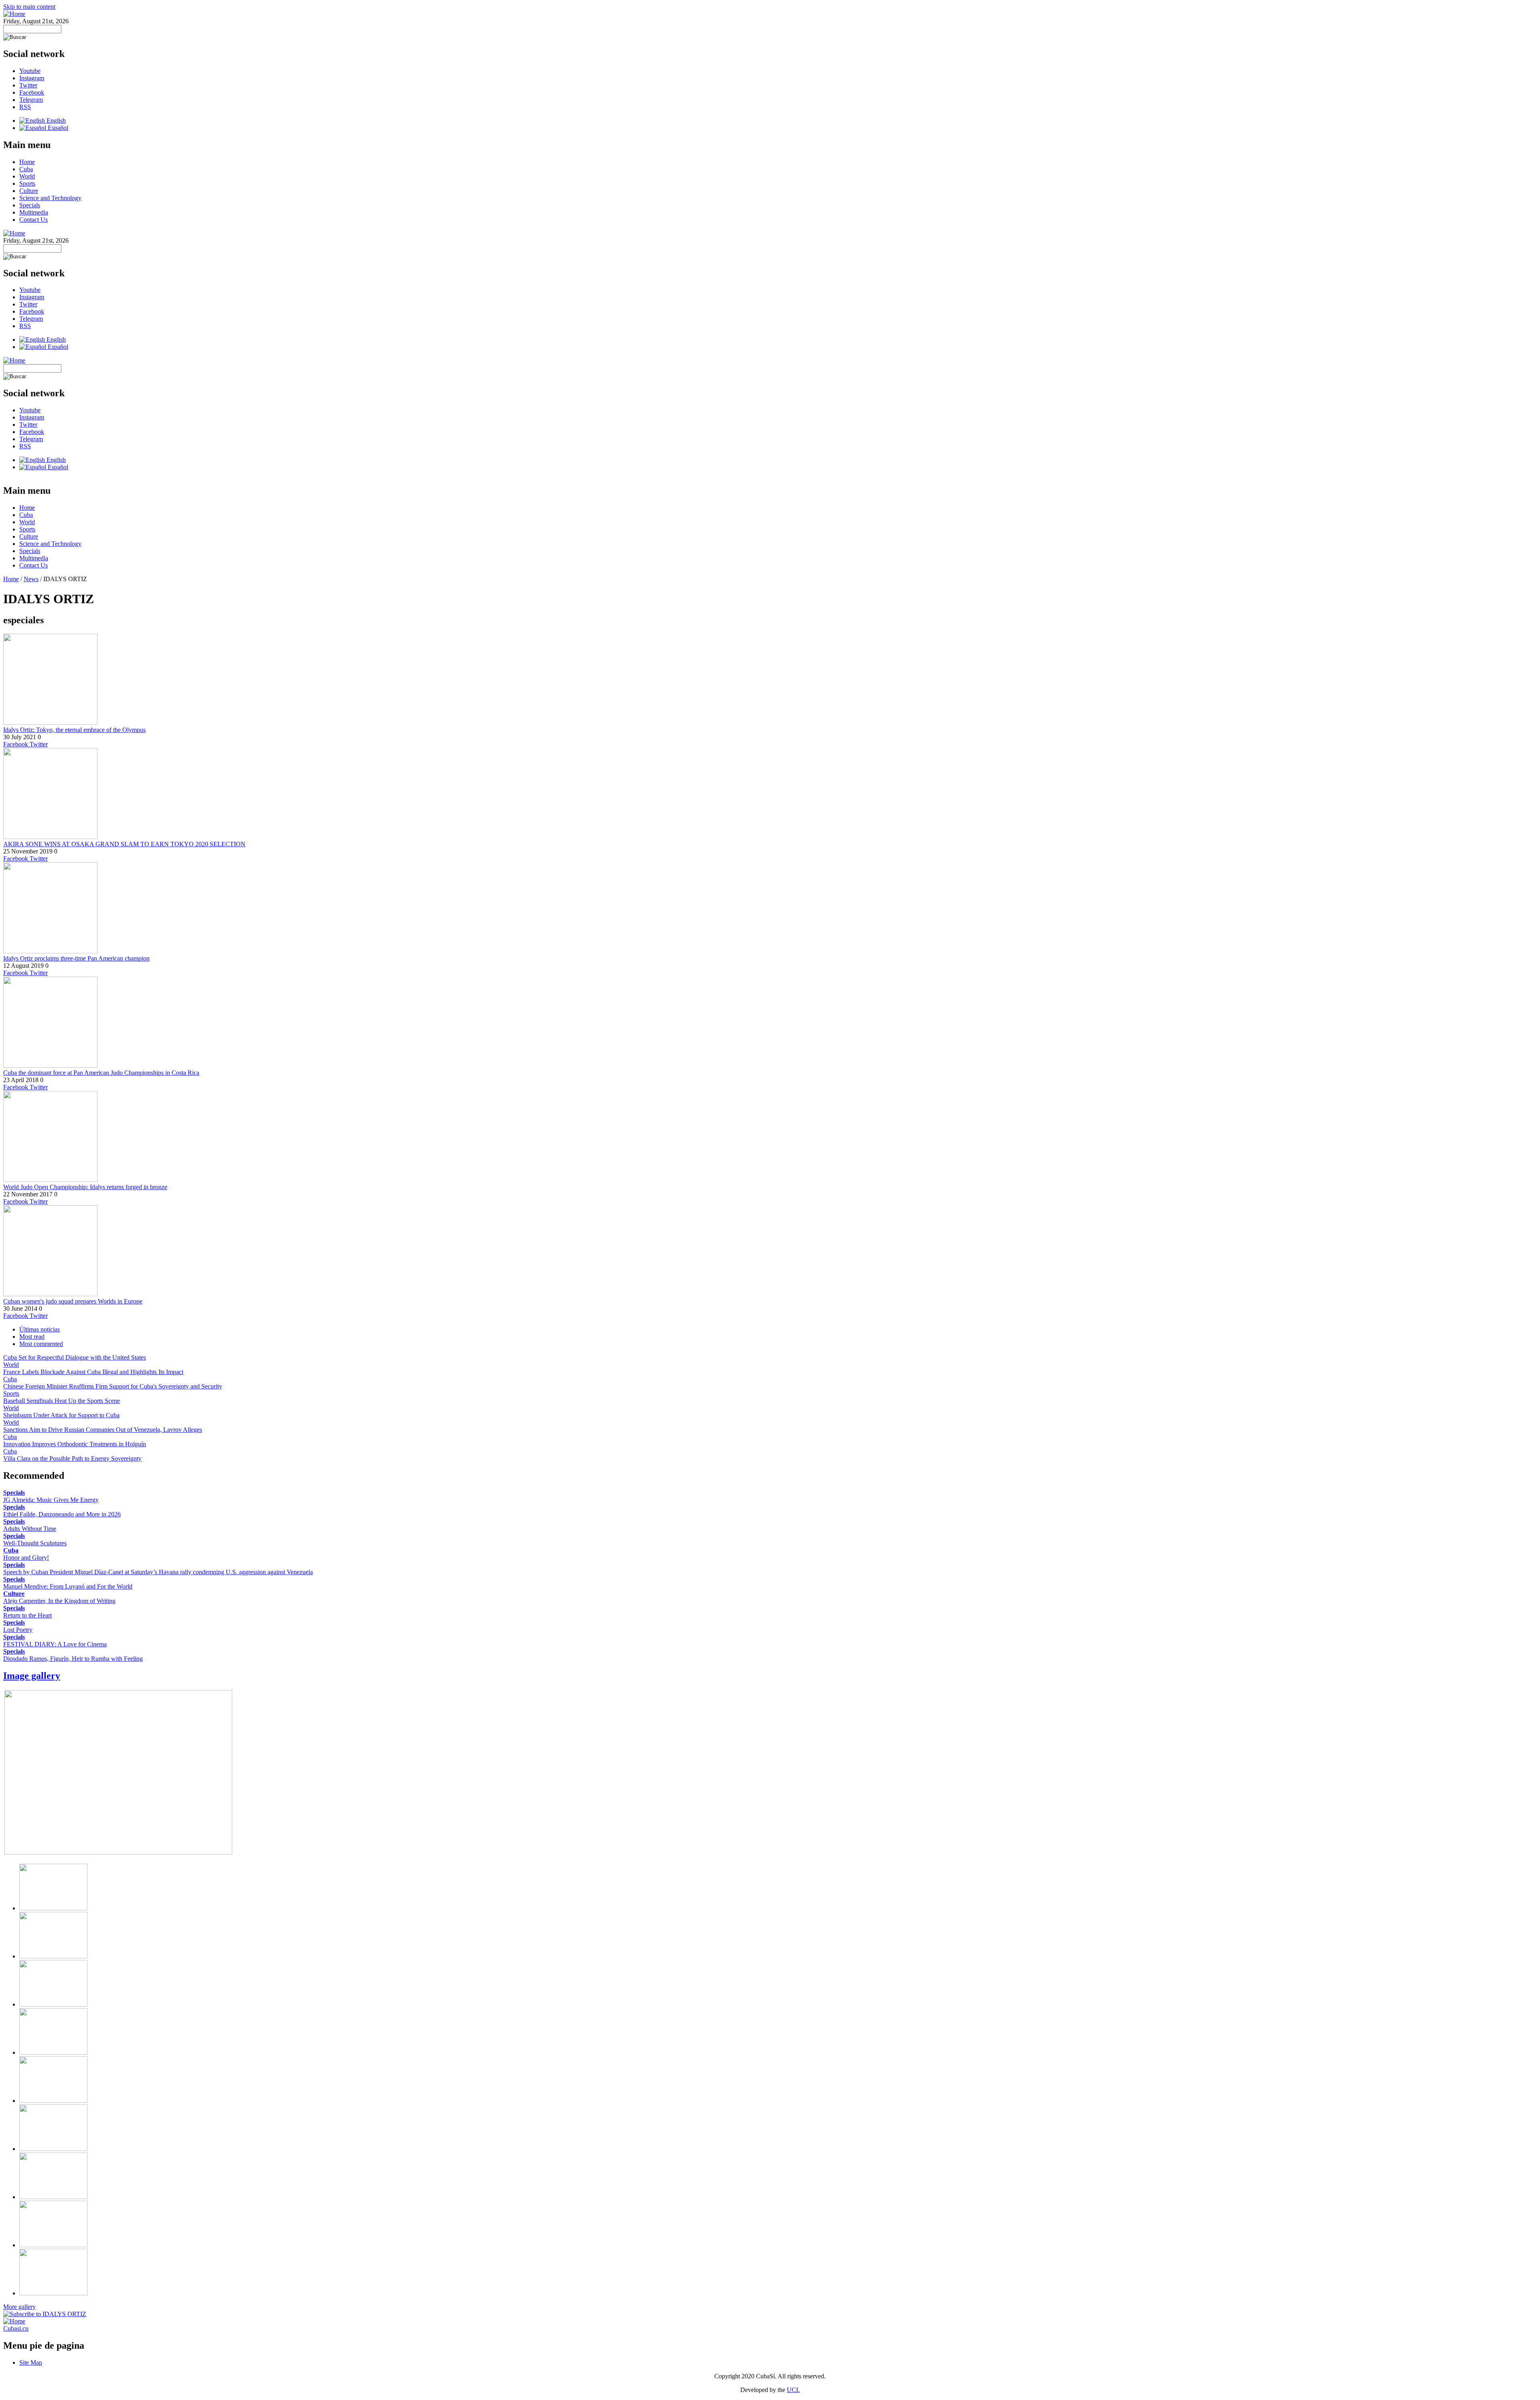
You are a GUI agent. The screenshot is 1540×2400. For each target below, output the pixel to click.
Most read (32, 1337)
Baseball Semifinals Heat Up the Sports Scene (62, 1401)
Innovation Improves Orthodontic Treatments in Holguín (75, 1444)
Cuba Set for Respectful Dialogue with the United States (75, 1357)
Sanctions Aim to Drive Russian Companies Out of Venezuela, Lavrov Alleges (103, 1430)
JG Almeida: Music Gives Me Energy (51, 1500)
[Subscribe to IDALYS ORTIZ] (45, 2314)
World (27, 176)
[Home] (14, 14)
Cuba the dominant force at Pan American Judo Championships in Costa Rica (101, 1073)
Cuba (26, 169)
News (31, 579)
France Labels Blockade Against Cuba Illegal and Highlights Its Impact (93, 1372)
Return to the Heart (27, 1615)
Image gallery (32, 1676)
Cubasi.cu (16, 2328)
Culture (29, 191)
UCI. (793, 2390)
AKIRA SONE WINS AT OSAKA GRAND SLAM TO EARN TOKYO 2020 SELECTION (124, 844)
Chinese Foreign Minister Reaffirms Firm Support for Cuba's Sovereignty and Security (113, 1386)
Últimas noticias (40, 1329)
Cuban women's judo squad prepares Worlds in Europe (73, 1301)
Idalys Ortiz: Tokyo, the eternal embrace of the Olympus (74, 730)
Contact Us (33, 220)
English (55, 121)
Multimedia (34, 212)
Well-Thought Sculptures (35, 1543)
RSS (25, 107)
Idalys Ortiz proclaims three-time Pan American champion (76, 958)
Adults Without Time (30, 1529)
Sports (27, 183)
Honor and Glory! (26, 1558)
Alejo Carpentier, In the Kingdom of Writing (59, 1601)
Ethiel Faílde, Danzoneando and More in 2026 (62, 1514)
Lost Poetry (18, 1630)
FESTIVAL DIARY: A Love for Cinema (55, 1644)
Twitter (28, 85)
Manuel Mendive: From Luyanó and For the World (68, 1586)
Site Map (31, 2362)
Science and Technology (50, 198)
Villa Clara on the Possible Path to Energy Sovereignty (72, 1458)
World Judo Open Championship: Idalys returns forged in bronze (85, 1187)
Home (27, 162)
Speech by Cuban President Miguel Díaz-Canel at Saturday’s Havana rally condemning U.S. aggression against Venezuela (158, 1572)
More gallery (19, 2307)
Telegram (31, 100)
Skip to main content (29, 7)
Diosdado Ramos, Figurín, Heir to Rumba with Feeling (73, 1659)
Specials (30, 205)
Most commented (41, 1344)
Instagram (32, 78)
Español (57, 128)
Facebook (32, 92)
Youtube (30, 71)
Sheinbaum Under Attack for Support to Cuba (61, 1415)
